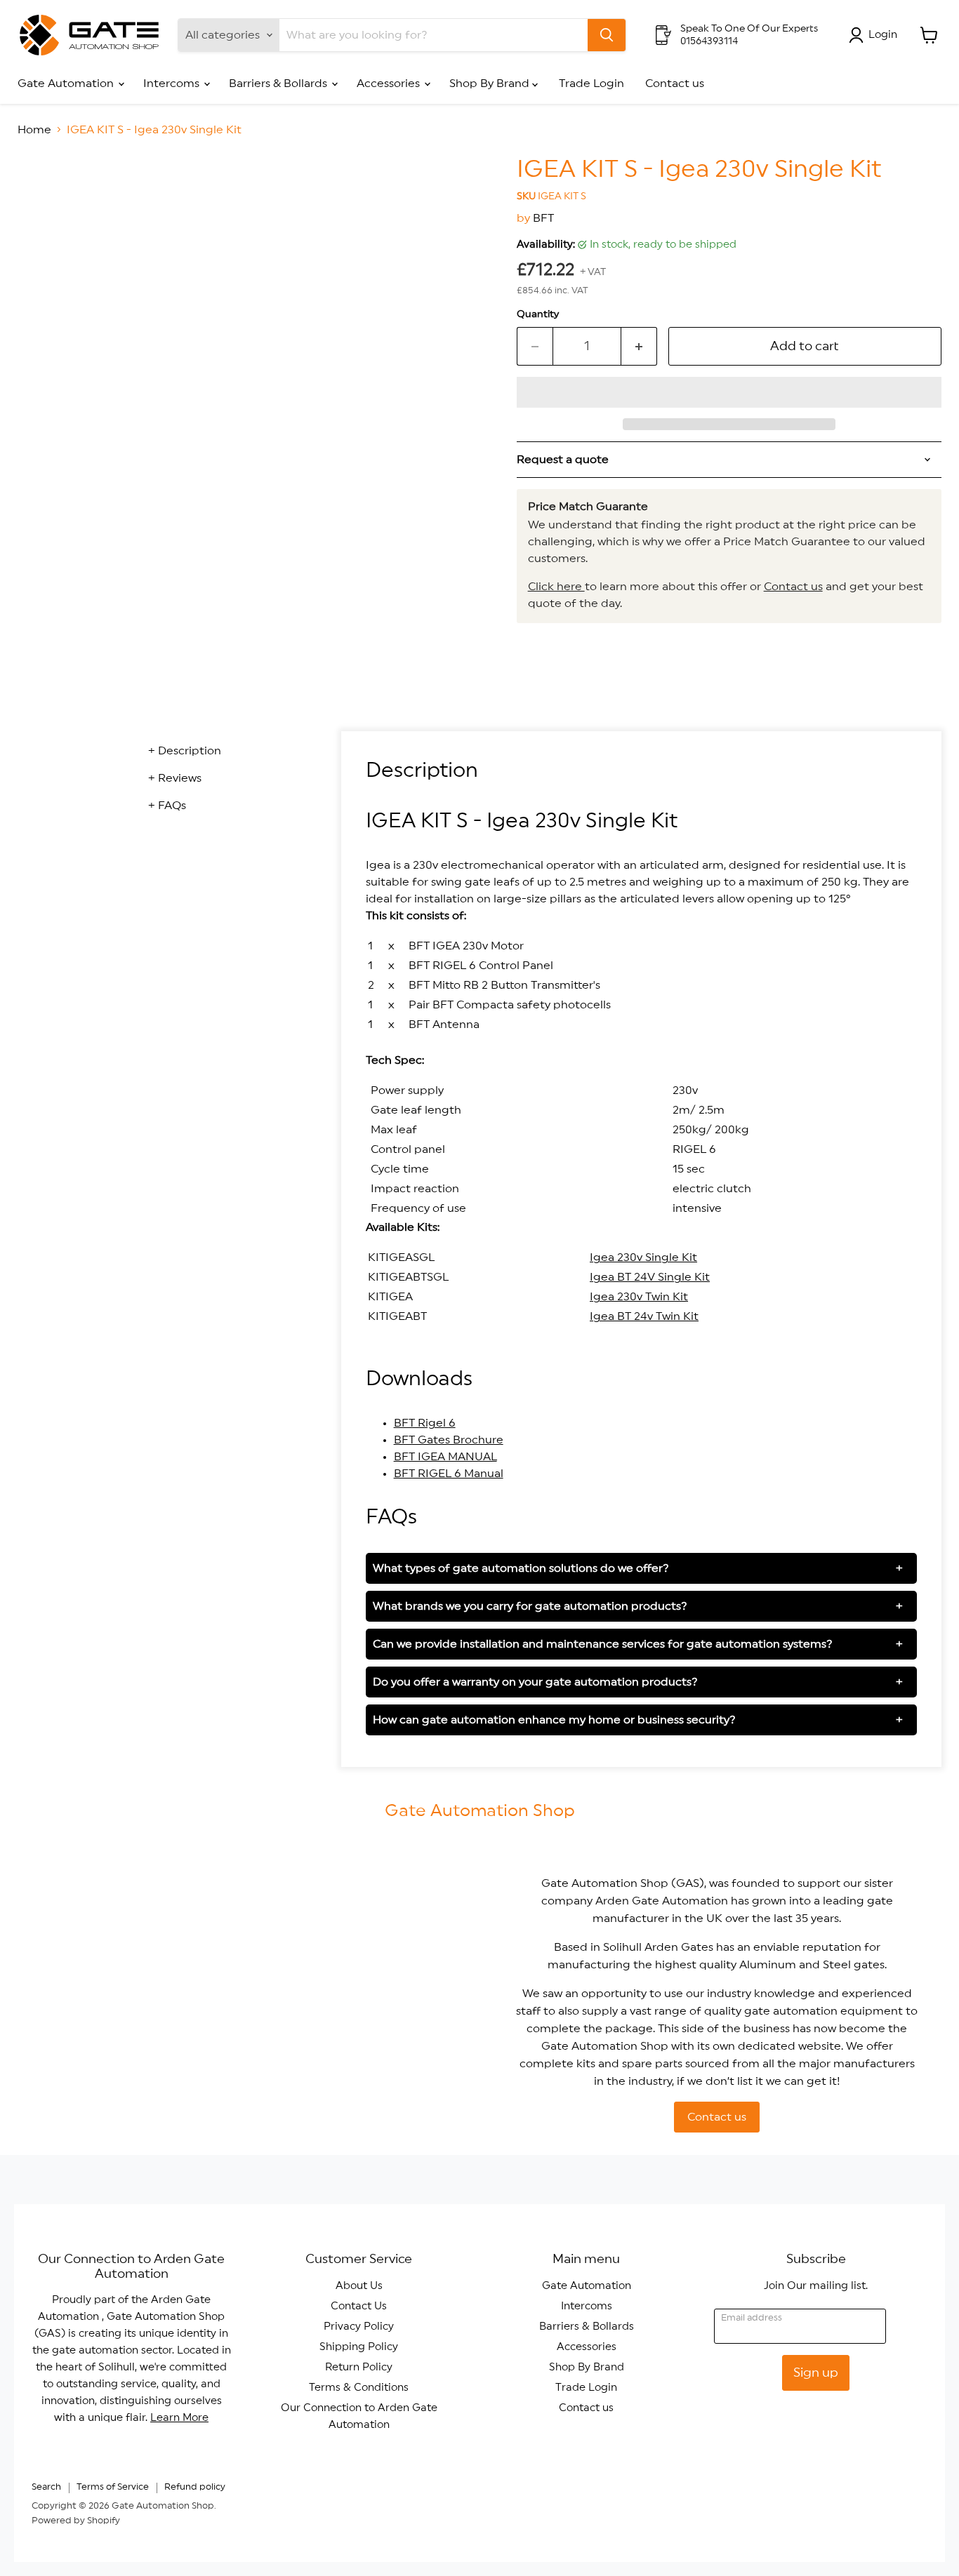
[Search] (607, 35)
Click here (556, 587)
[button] (729, 392)
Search (46, 2487)
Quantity (538, 314)
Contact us (675, 84)
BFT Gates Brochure (449, 1440)
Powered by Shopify (76, 2521)
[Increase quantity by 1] (639, 346)
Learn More (179, 2418)
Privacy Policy (359, 2327)
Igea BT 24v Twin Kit (644, 1316)
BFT (543, 218)
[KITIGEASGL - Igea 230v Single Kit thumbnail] (44, 196)
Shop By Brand (491, 84)
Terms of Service (113, 2487)
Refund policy (195, 2487)
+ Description (185, 751)
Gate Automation (67, 84)
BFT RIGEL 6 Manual (449, 1474)
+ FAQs (167, 806)
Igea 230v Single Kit (643, 1257)
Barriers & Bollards (279, 84)
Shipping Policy (359, 2347)
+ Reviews (175, 778)
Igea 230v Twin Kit (639, 1297)
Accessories (390, 84)
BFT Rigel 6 (425, 1423)
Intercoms (173, 84)
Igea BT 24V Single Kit (650, 1277)
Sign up (816, 2373)
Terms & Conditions (359, 2388)
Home (34, 130)
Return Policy (359, 2367)
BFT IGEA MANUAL (445, 1457)
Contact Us (359, 2306)
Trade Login (591, 84)
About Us (359, 2286)
